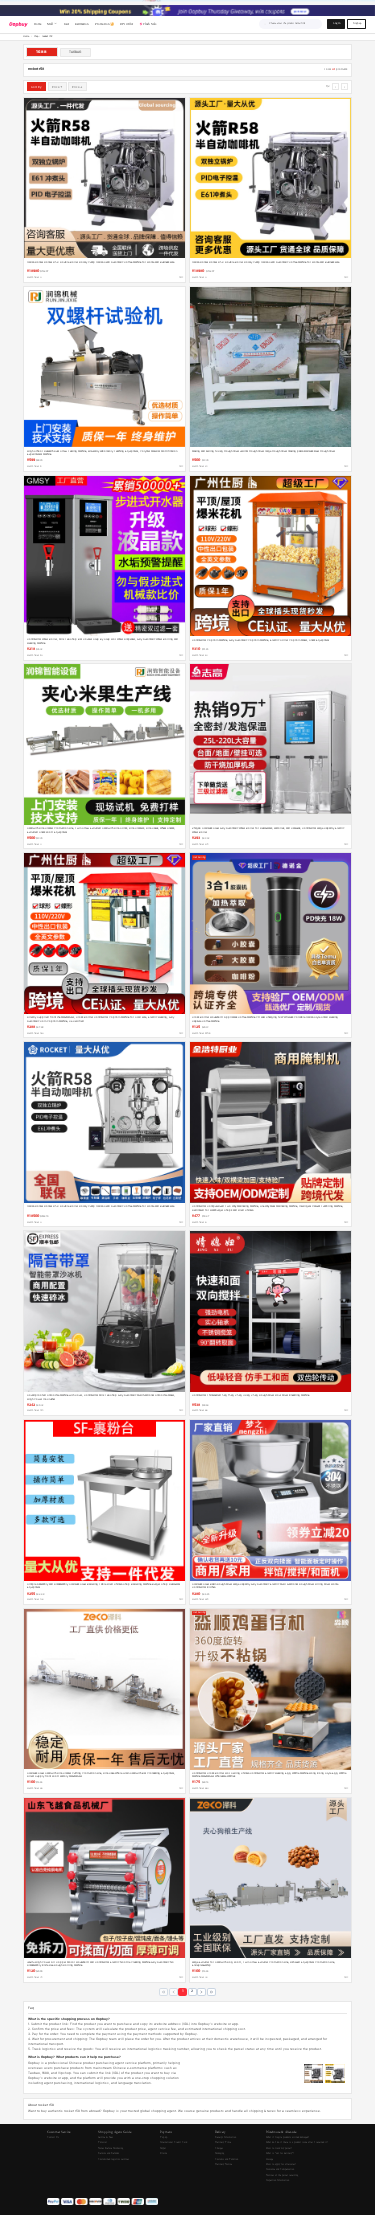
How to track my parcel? (279, 2148)
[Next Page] (201, 1992)
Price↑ (57, 87)
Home (26, 36)
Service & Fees (105, 2137)
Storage (269, 2159)
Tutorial (102, 2142)
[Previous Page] (173, 1992)
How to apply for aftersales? (281, 2164)
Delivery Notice (223, 2164)
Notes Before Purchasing (110, 2148)
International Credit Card (173, 2142)
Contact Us (53, 2137)
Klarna (163, 2153)
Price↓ (77, 87)
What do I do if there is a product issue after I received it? (297, 2142)
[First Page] (163, 1992)
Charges (219, 2148)
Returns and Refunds (108, 2153)
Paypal (163, 2148)
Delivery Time (223, 2142)
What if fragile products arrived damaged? (287, 2137)
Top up (163, 2137)
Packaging (219, 2153)
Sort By (36, 87)
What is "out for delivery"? (280, 2153)
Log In (336, 23)
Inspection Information (277, 2180)
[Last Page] (211, 1992)
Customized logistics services (113, 2159)
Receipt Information (225, 2137)
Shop (36, 36)
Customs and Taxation (226, 2159)
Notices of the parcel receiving (282, 2175)
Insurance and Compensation (280, 2169)
